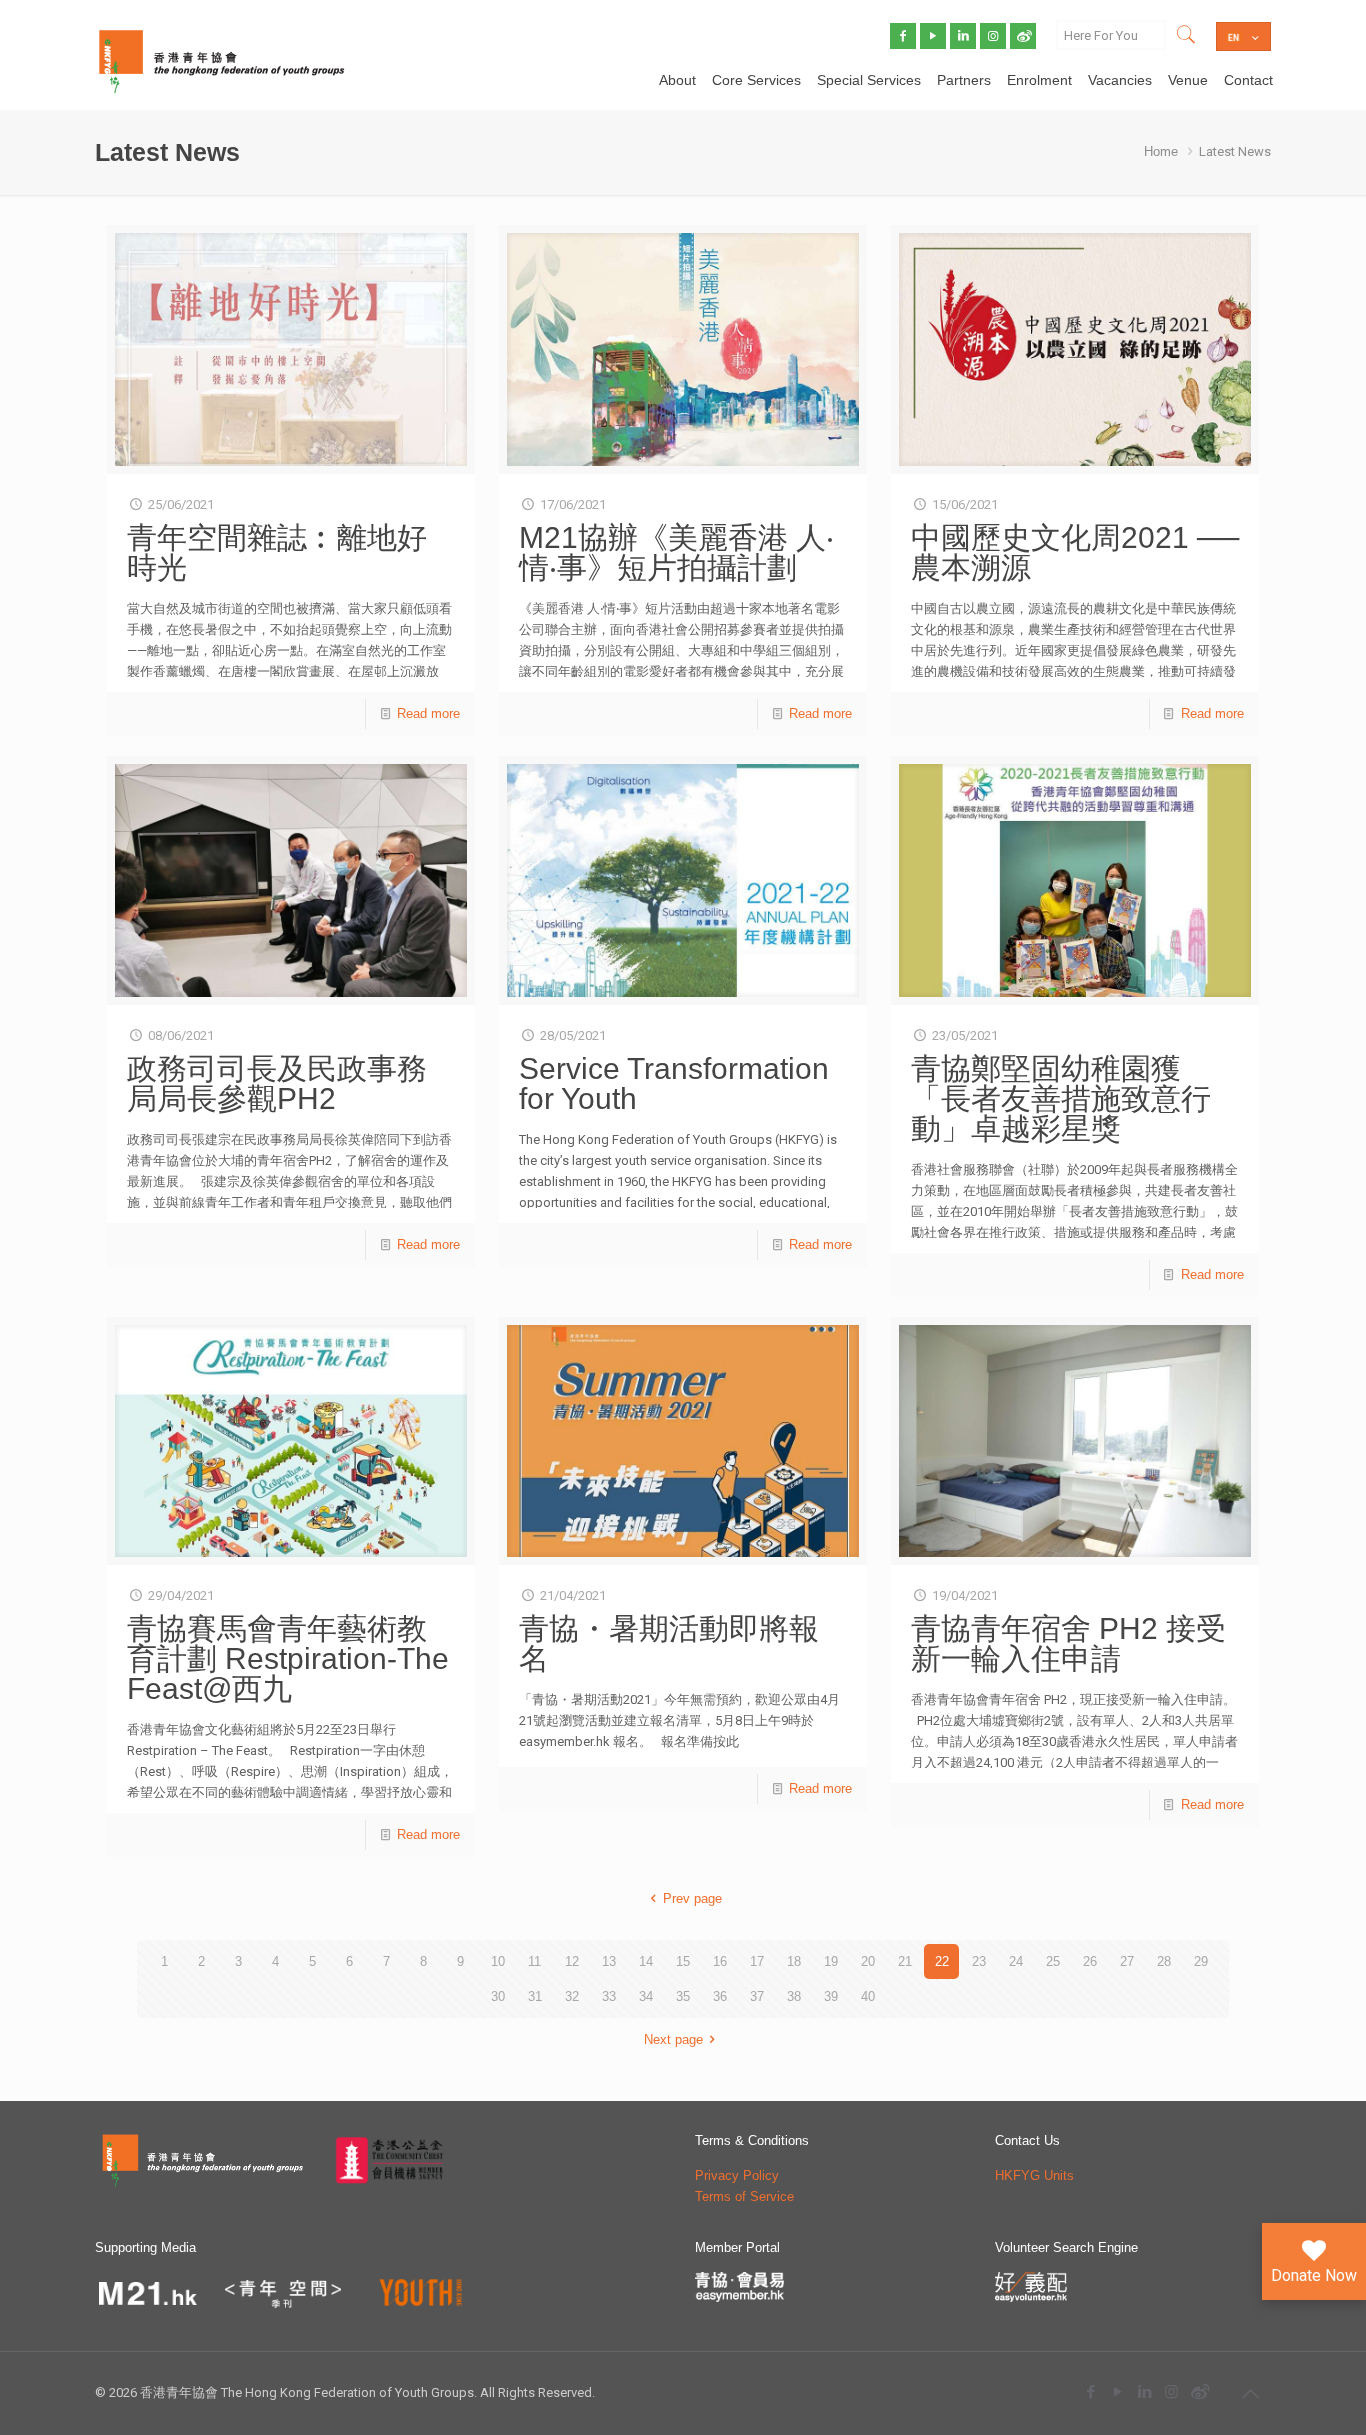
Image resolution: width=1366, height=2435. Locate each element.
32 (572, 1996)
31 (535, 1996)
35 (683, 1996)
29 (1201, 1961)
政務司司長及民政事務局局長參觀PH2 (277, 1083)
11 (534, 1961)
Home (1161, 151)
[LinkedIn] (1144, 2391)
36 (720, 1996)
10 (498, 1961)
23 (979, 1961)
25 (1053, 1961)
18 (794, 1961)
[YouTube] (1117, 2391)
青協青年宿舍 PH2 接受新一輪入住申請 (1068, 1643)
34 (646, 1996)
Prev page (692, 1898)
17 (757, 1961)
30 (498, 1996)
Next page (673, 2039)
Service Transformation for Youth (674, 1083)
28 (1164, 1961)
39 (831, 1996)
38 (794, 1996)
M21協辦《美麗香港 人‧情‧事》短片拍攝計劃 (676, 552)
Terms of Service (744, 2196)
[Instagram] (1171, 2391)
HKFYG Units (1034, 2175)
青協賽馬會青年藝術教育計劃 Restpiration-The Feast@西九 (288, 1658)
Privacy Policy (737, 2175)
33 (609, 1996)
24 (1016, 1961)
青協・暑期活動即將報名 (669, 1643)
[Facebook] (1090, 2391)
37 (757, 1996)
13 (609, 1961)
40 (868, 1996)
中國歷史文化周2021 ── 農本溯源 (1075, 552)
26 (1090, 1961)
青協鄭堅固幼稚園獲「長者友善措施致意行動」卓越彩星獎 (1061, 1098)
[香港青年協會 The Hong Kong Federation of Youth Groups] (221, 60)
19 (831, 1961)
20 (868, 1961)
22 (942, 1961)
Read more (428, 713)
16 (720, 1961)
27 (1127, 1961)
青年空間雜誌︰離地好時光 (277, 552)
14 (646, 1961)
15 (683, 1961)
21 (905, 1961)
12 (572, 1961)
